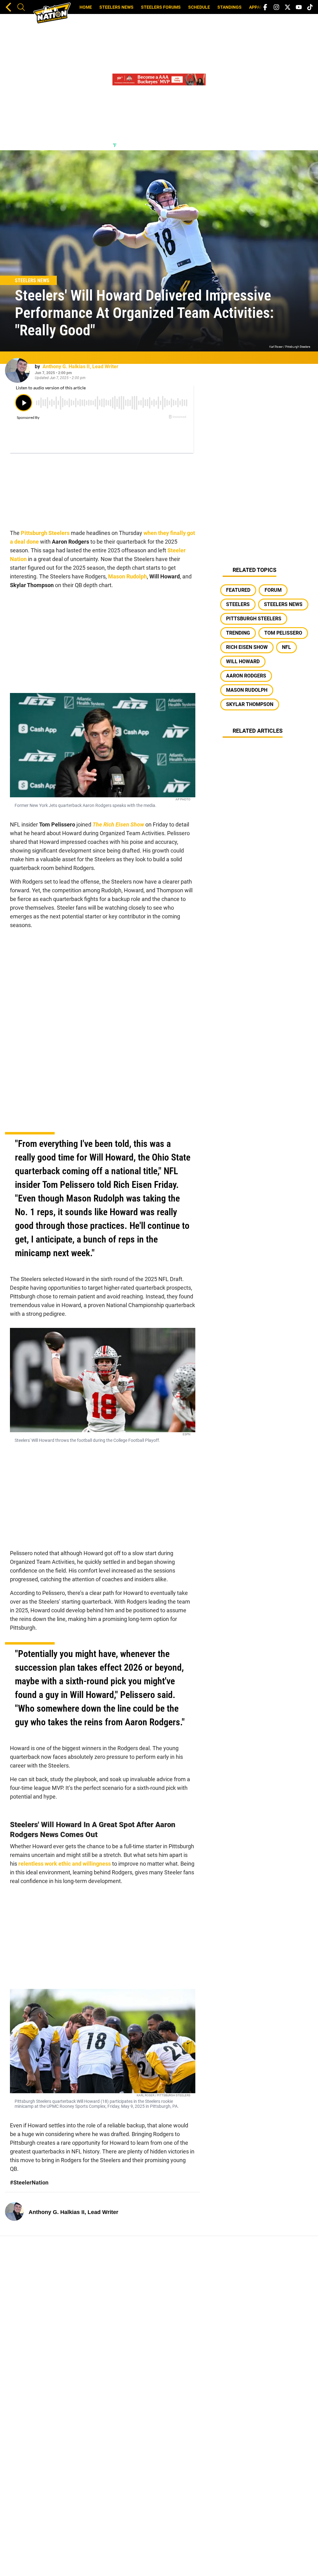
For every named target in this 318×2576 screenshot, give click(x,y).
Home (86, 7)
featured (238, 590)
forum (273, 590)
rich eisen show (247, 647)
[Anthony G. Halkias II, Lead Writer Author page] (17, 370)
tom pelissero (283, 633)
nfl (286, 647)
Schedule (199, 7)
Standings (229, 7)
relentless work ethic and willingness (65, 1864)
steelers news (283, 604)
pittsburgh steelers (254, 619)
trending (238, 633)
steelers (238, 604)
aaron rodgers (246, 676)
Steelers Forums (161, 7)
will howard (243, 661)
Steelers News (116, 7)
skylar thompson (250, 704)
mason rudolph (247, 690)
